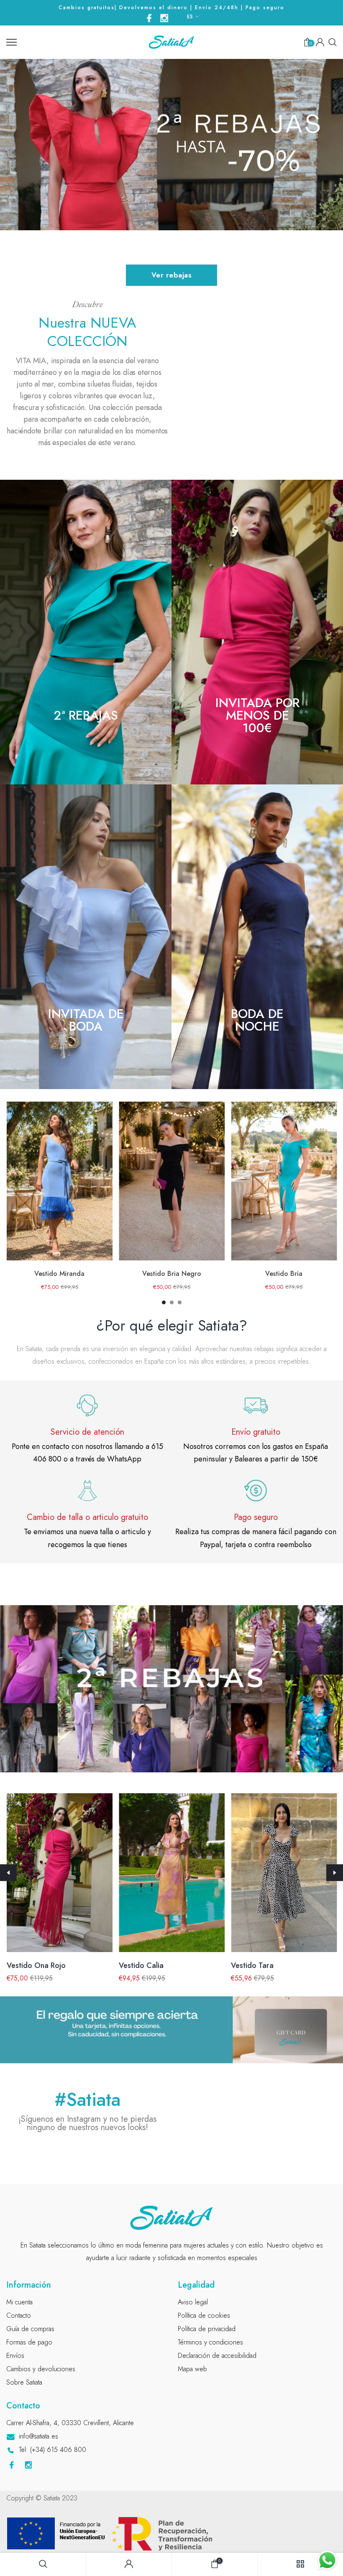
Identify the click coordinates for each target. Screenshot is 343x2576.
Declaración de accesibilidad (217, 2356)
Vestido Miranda (59, 1274)
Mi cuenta (19, 2302)
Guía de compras (30, 2329)
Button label (171, 1689)
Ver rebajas (172, 275)
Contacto (19, 2315)
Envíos (15, 2356)
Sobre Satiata (24, 2382)
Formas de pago (29, 2342)
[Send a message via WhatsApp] (327, 2560)
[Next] (335, 1873)
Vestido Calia (141, 1965)
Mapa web (192, 2369)
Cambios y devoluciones (41, 2369)
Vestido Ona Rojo (36, 1965)
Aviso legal (193, 2302)
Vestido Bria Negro (171, 1274)
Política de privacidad (207, 2329)
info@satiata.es (38, 2436)
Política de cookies (204, 2315)
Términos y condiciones (210, 2342)
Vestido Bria (284, 1274)
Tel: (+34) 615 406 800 (52, 2450)
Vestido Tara (252, 1965)
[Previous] (8, 1873)
